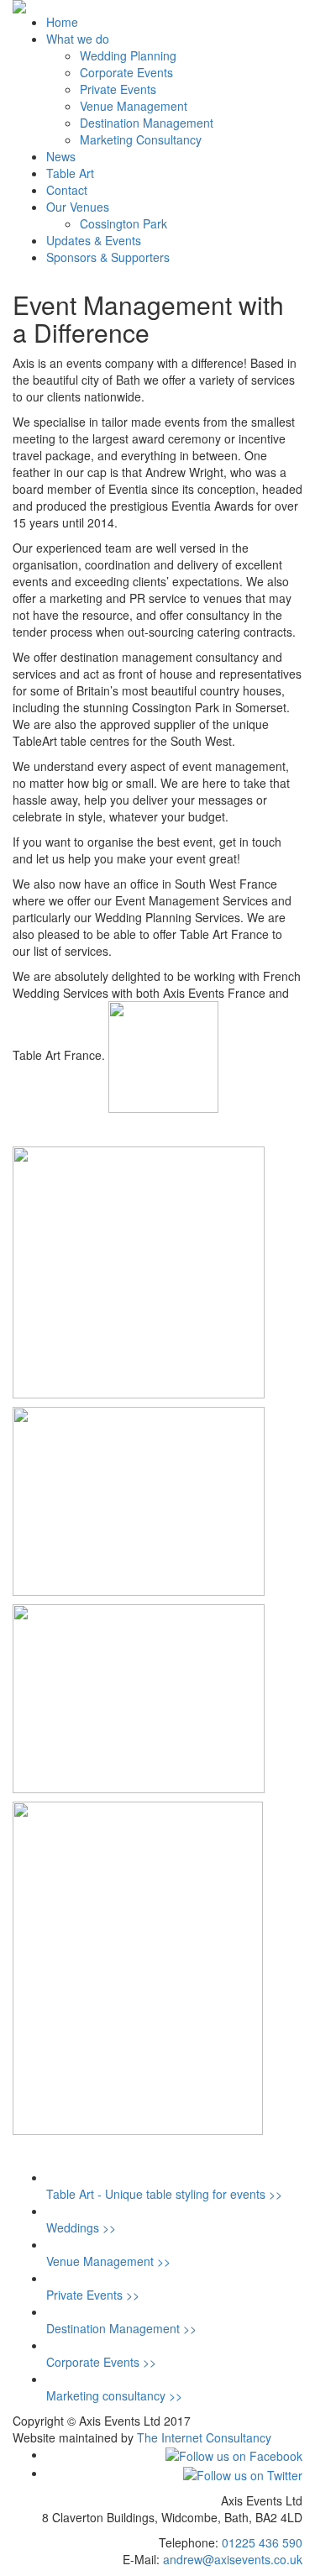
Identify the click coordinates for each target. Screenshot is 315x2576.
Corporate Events (126, 72)
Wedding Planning (128, 55)
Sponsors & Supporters (108, 257)
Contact (67, 190)
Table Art (70, 173)
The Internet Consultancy (204, 2437)
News (61, 156)
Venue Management (134, 106)
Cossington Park (123, 223)
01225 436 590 (262, 2542)
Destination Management (147, 123)
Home (62, 22)
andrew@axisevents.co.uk (233, 2559)
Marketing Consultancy (141, 139)
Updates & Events (94, 240)
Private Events (118, 89)
